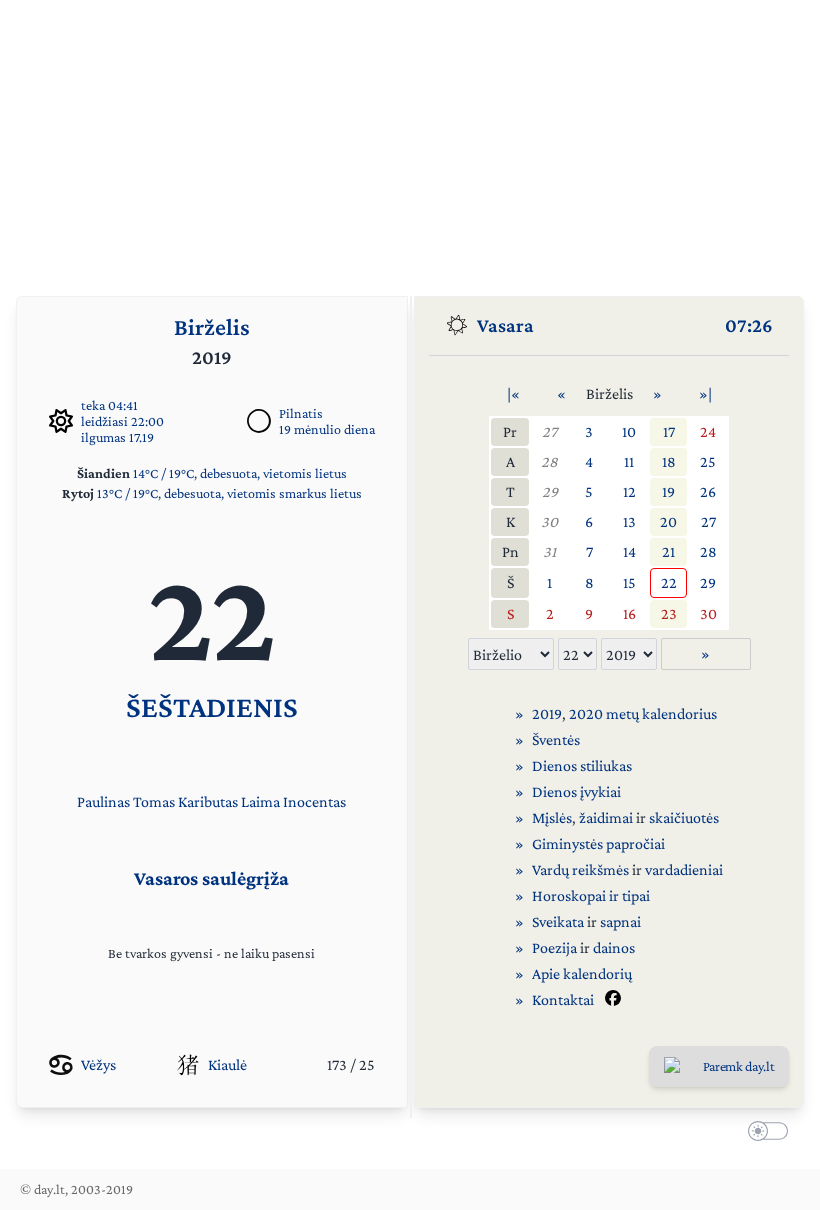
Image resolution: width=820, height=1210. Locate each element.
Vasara (505, 325)
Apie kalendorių (582, 973)
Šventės (556, 739)
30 (549, 521)
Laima (260, 801)
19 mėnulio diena (327, 429)
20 (668, 521)
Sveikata (558, 921)
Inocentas (314, 801)
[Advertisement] (410, 140)
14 (629, 551)
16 (629, 613)
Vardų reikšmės (580, 869)
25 (708, 461)
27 (549, 431)
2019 (547, 713)
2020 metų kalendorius (643, 713)
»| (705, 393)
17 (669, 431)
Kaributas (208, 801)
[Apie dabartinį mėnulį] (259, 421)
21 (668, 551)
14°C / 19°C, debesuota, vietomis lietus (240, 473)
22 (669, 582)
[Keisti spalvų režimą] (764, 1134)
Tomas (154, 801)
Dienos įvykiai (576, 791)
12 (629, 491)
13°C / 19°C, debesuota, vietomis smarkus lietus (229, 493)
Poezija (554, 947)
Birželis (212, 326)
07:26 (749, 325)
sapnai (620, 921)
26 (708, 491)
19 (668, 491)
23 (669, 613)
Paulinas (103, 801)
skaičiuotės (684, 817)
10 (629, 431)
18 (669, 461)
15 (629, 582)
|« (513, 393)
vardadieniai (684, 869)
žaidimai (606, 817)
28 (549, 461)
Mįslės (552, 817)
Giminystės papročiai (598, 843)
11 (629, 461)
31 (549, 551)
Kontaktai (563, 999)
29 (550, 491)
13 (629, 521)
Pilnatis (301, 413)
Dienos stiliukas (582, 765)
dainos (614, 947)
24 (708, 431)
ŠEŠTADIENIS (212, 706)
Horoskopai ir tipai (591, 895)
